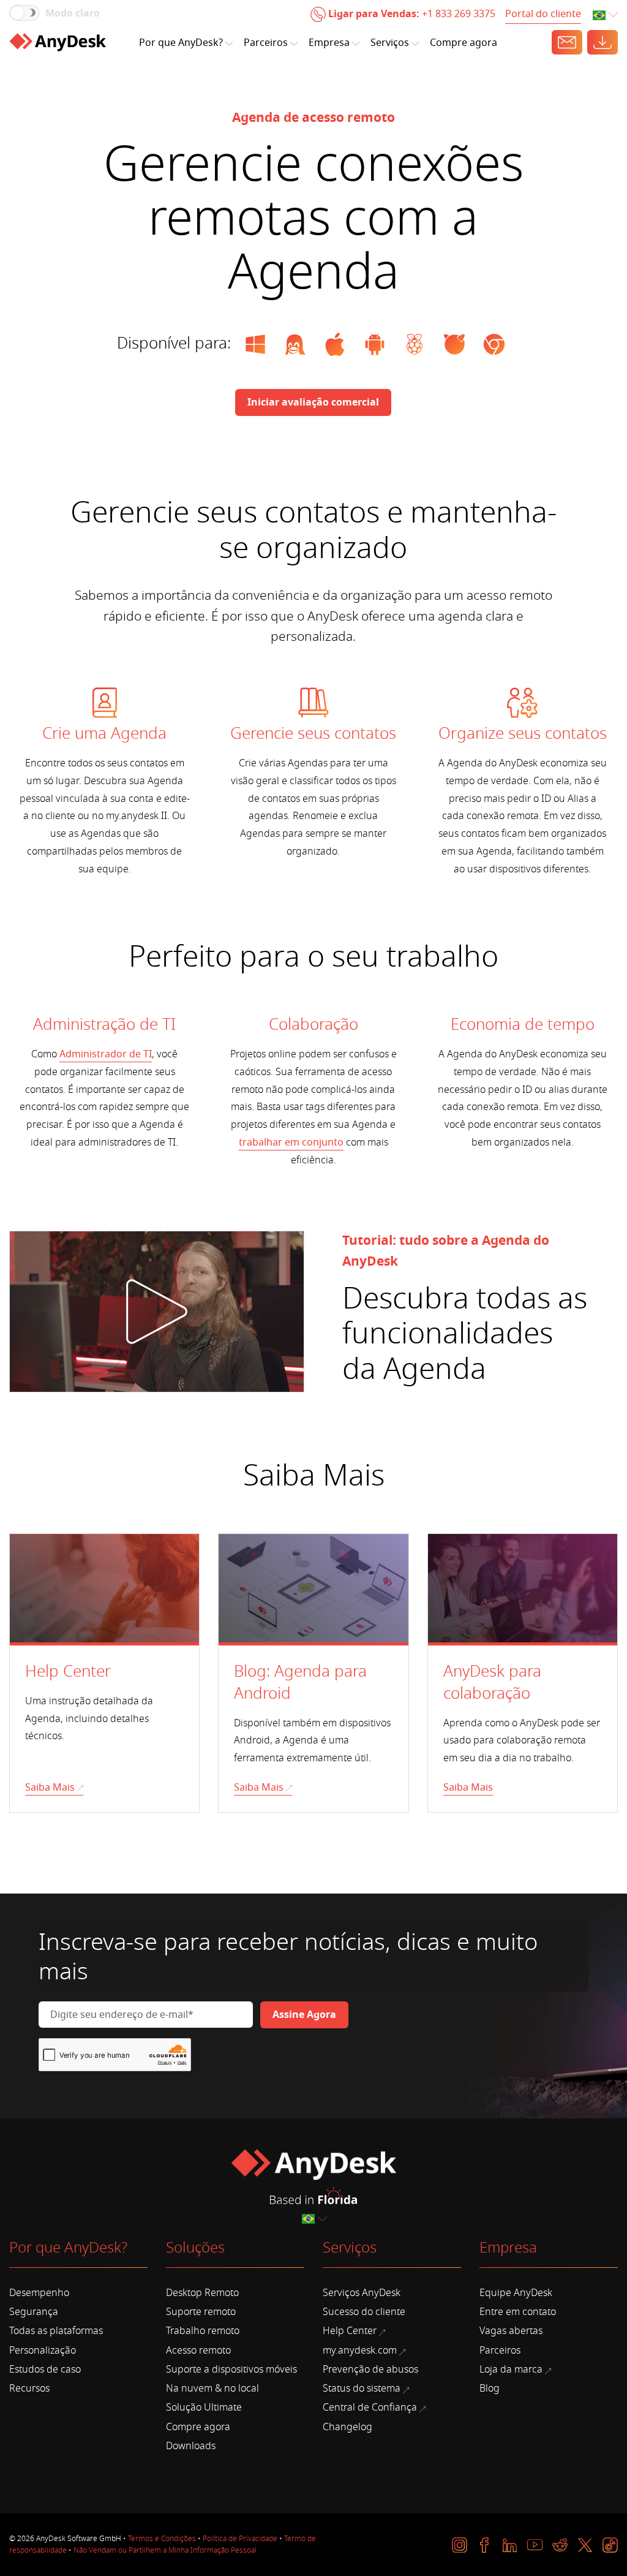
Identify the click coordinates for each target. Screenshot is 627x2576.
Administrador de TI (106, 1054)
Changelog (347, 2427)
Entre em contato (518, 2312)
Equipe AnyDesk (516, 2293)
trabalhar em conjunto (291, 1143)
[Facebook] (485, 2545)
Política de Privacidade (240, 2539)
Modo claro (73, 13)
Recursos (29, 2389)
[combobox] (606, 16)
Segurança (34, 2312)
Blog (490, 2389)
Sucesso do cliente (364, 2312)
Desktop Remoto (202, 2293)
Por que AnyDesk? (181, 43)
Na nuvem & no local (212, 2389)
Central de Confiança (370, 2408)
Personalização (43, 2351)
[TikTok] (610, 2545)
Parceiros (266, 43)
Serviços (390, 43)
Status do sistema (362, 2389)
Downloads (191, 2446)
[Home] (58, 42)
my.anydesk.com (360, 2351)
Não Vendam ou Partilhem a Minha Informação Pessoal (165, 2550)
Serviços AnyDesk (362, 2293)
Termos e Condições (162, 2539)
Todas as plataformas (56, 2331)
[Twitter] (585, 2545)
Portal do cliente (543, 14)
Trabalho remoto (203, 2331)
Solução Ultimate (204, 2408)
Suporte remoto (201, 2312)
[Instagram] (460, 2545)
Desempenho (39, 2293)
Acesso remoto (198, 2351)
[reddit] (560, 2545)
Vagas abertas (511, 2331)
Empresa (329, 43)
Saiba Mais (50, 1788)
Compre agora (464, 43)
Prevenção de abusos (370, 2370)
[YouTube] (535, 2545)
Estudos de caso (45, 2370)
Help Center (350, 2331)
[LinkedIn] (510, 2545)
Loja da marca (511, 2370)
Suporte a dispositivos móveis (231, 2370)
